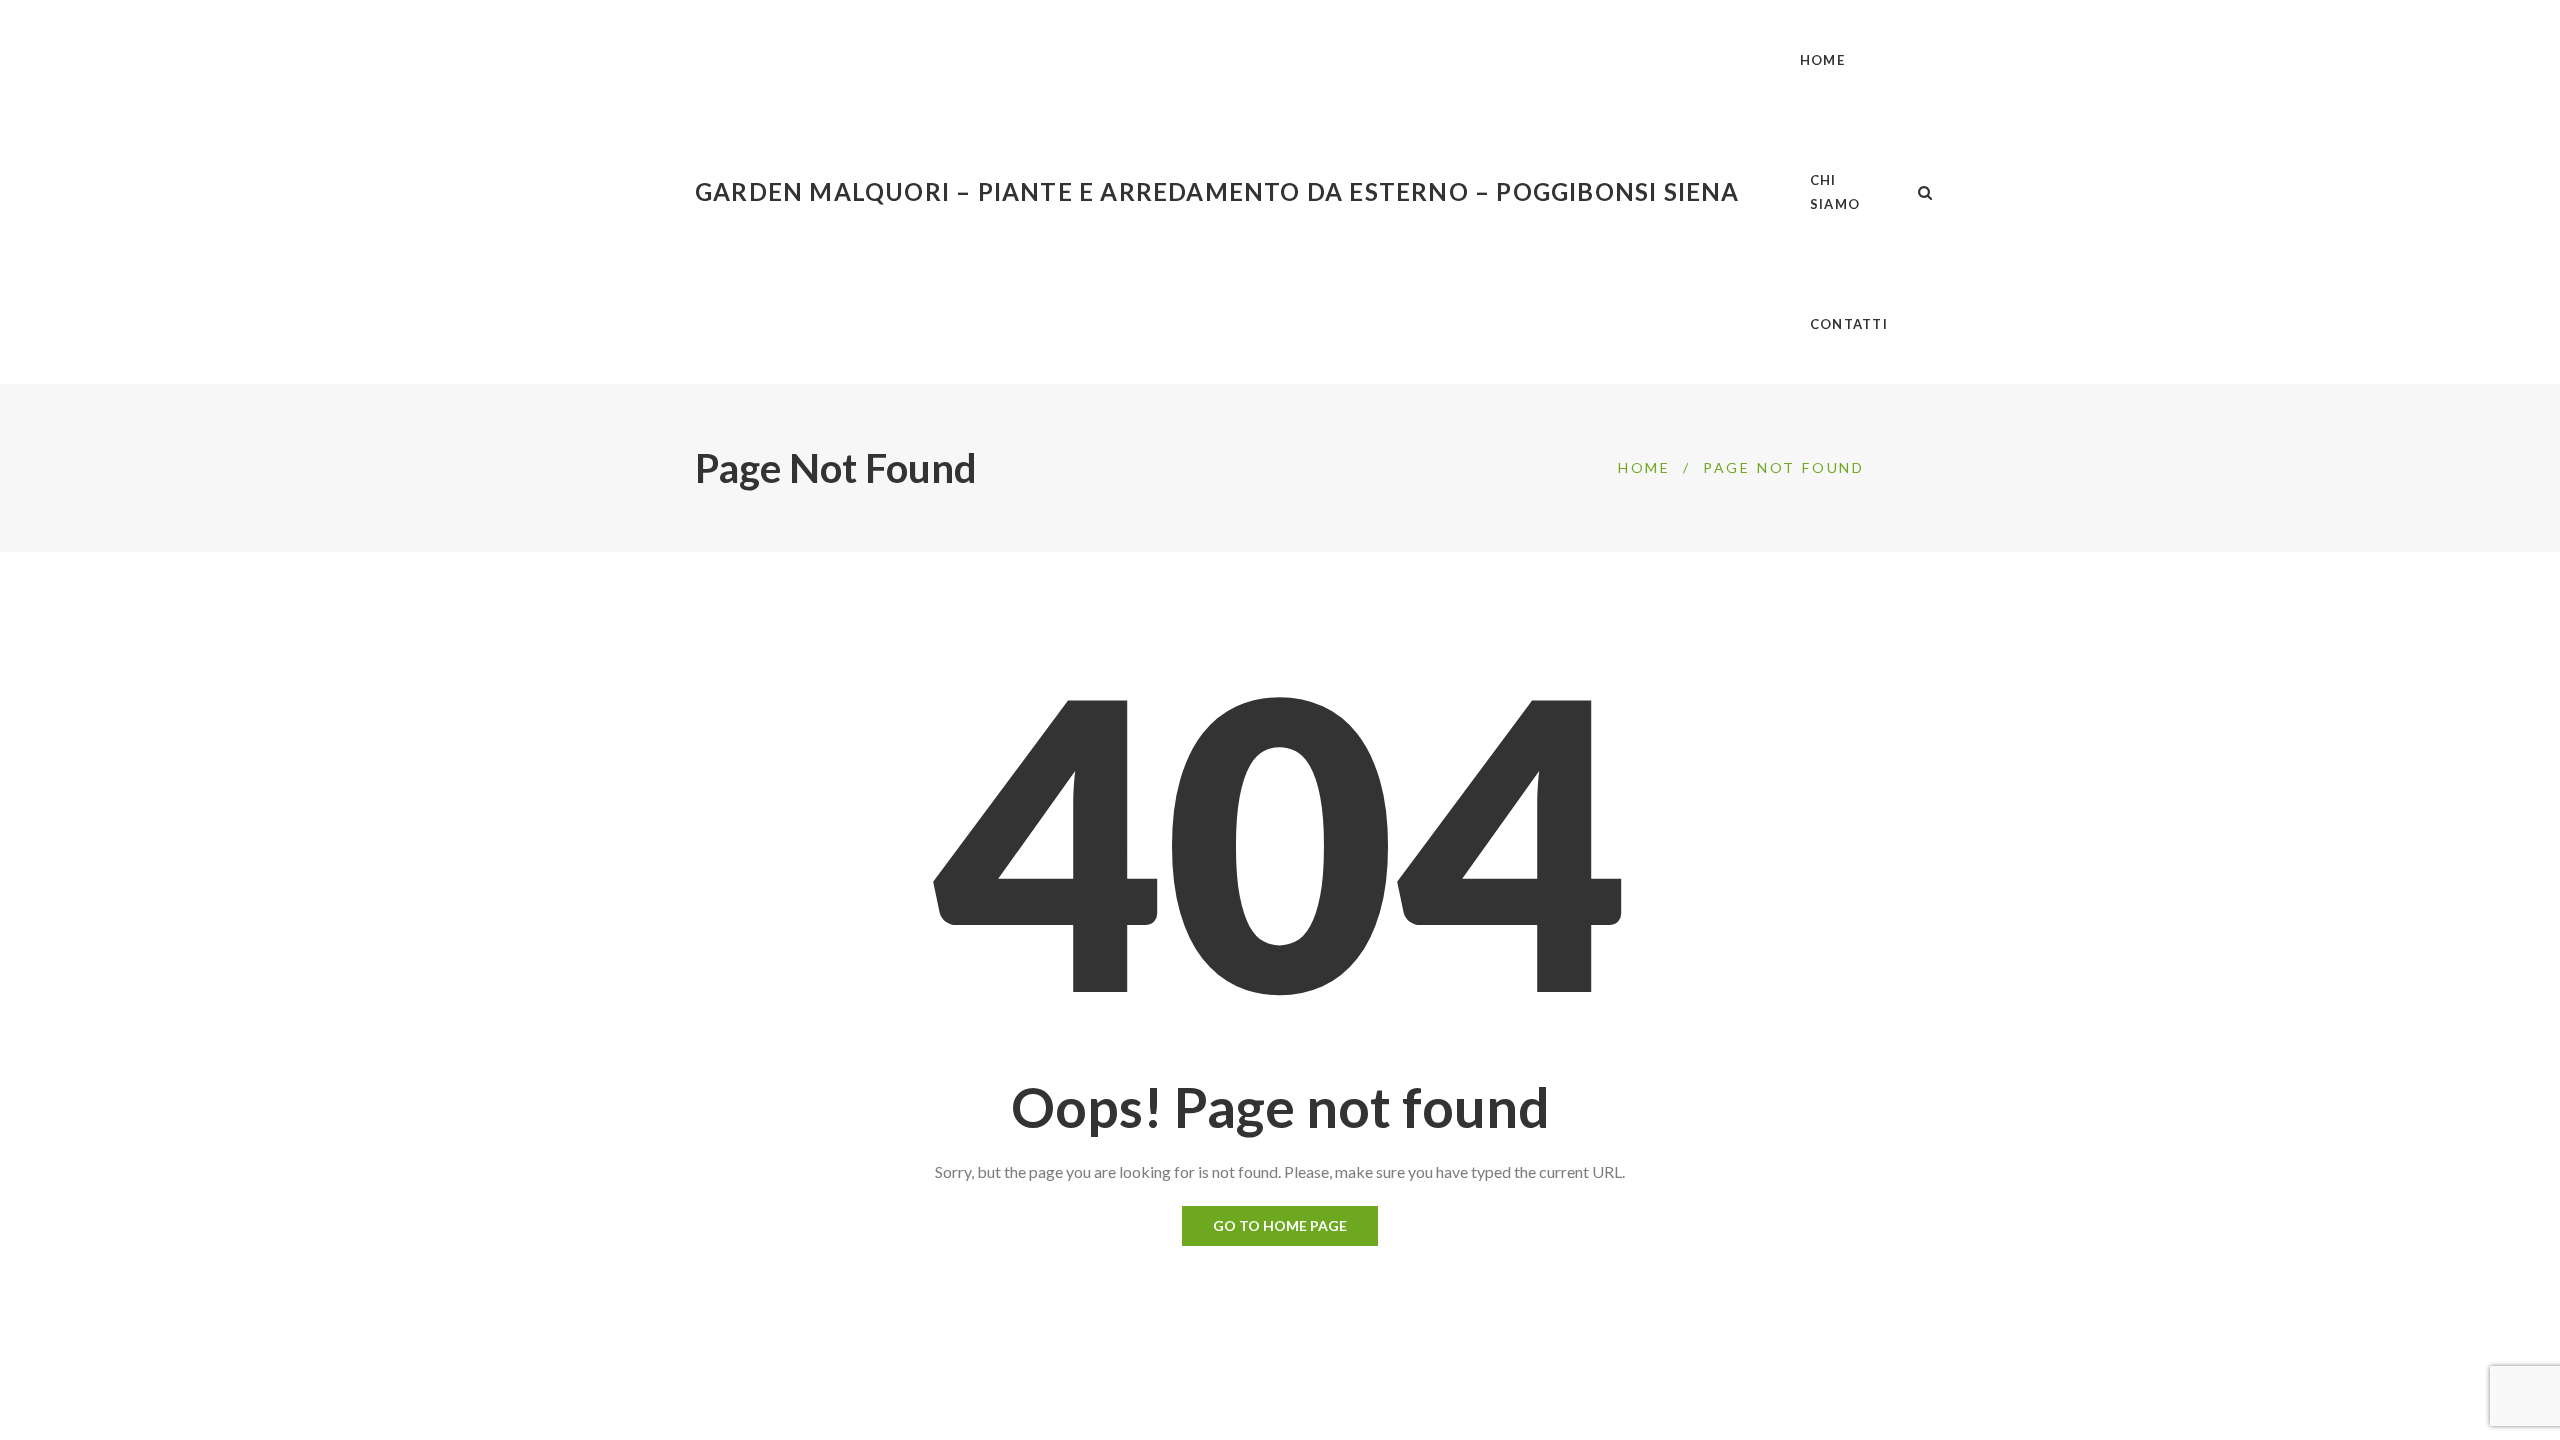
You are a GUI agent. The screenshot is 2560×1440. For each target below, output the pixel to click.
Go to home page (1280, 1225)
